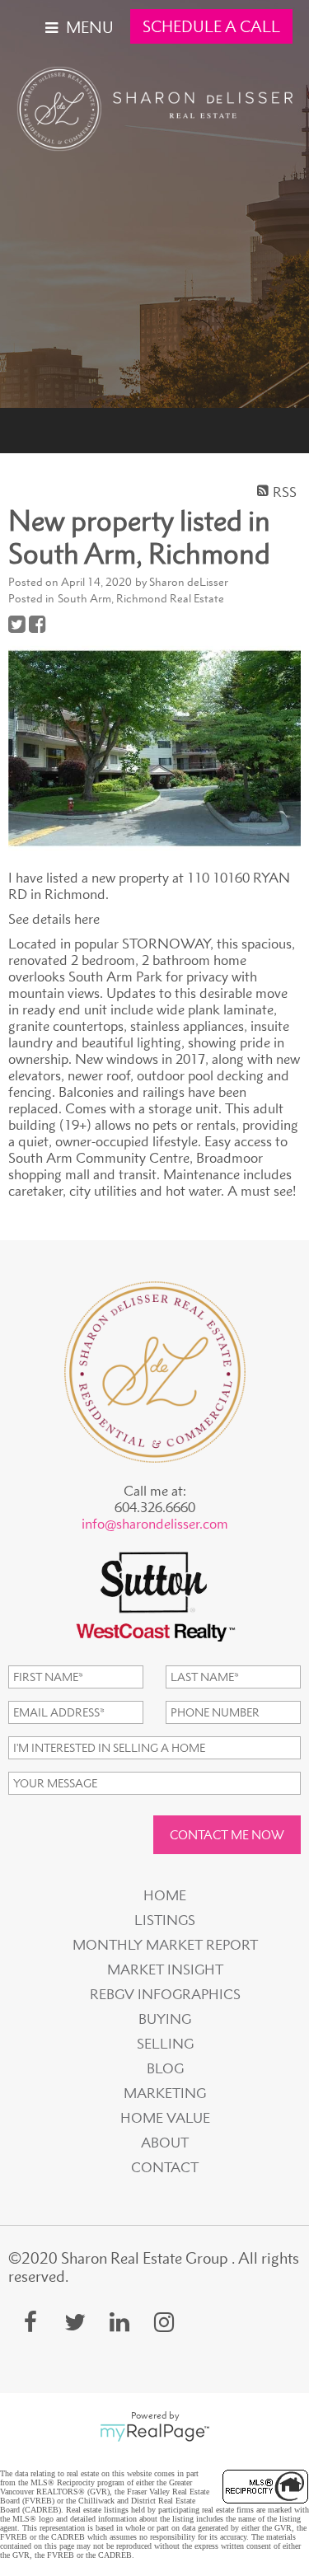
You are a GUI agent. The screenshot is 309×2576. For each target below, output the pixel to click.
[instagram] (164, 2322)
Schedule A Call (211, 26)
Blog (165, 2068)
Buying (165, 2019)
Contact (165, 2167)
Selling (165, 2044)
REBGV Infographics (165, 1994)
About (165, 2143)
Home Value (165, 2118)
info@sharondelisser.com (155, 1524)
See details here (54, 919)
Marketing (165, 2093)
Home (165, 1895)
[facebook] (30, 2322)
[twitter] (75, 2322)
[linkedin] (119, 2322)
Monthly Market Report (165, 1945)
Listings (165, 1920)
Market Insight (165, 1969)
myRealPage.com (154, 2433)
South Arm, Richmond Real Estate (141, 598)
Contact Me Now (227, 1835)
